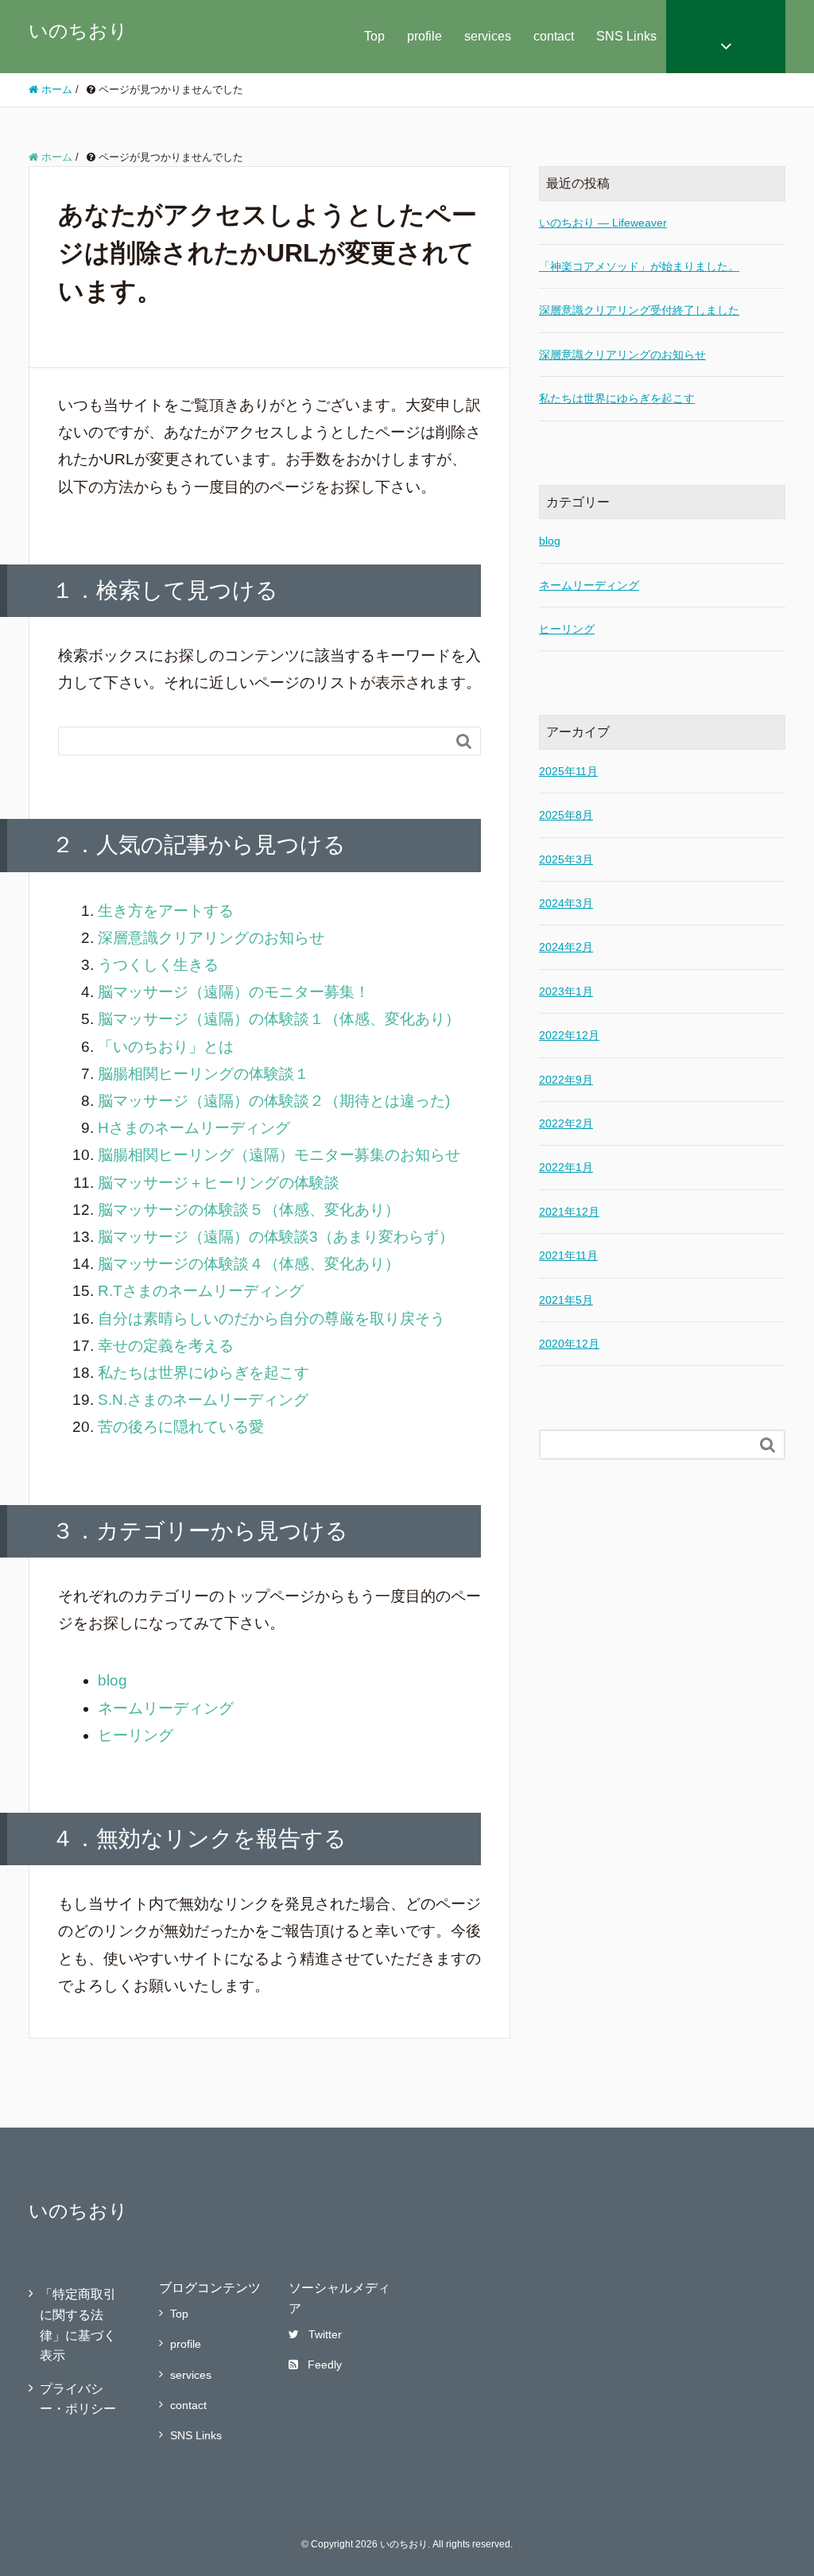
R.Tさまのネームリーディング (201, 1291)
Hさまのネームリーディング (194, 1128)
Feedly (325, 2365)
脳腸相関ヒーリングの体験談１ (203, 1074)
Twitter (325, 2334)
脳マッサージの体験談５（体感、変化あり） (249, 1210)
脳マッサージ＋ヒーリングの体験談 (219, 1183)
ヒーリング (136, 1735)
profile (424, 36)
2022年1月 (566, 1167)
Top (374, 36)
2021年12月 (569, 1212)
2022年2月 (566, 1123)
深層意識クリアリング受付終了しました (639, 310)
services (488, 36)
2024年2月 (566, 947)
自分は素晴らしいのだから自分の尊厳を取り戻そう (271, 1319)
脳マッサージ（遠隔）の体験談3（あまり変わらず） (276, 1237)
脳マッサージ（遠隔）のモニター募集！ (234, 992)
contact (554, 36)
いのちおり (78, 31)
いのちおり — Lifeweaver (603, 223)
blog (112, 1680)
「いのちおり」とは (166, 1047)
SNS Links (626, 36)
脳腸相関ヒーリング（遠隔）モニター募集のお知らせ (279, 1155)
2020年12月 (569, 1344)
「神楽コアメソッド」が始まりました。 (639, 266)
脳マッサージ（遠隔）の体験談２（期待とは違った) (274, 1101)
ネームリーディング (166, 1708)
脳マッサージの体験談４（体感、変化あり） (249, 1264)
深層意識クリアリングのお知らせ (211, 938)
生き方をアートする (166, 911)
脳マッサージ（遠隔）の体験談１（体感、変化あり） (279, 1019)
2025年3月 (566, 859)
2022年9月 (566, 1080)
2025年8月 (566, 815)
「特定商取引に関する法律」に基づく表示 (78, 2325)
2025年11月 (568, 771)
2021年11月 (568, 1255)
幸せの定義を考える (166, 1346)
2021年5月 (566, 1300)
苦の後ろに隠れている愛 (181, 1427)
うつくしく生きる (158, 965)
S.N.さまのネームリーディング (203, 1400)
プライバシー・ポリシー (78, 2399)
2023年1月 (566, 991)
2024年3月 (566, 903)
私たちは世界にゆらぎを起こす (203, 1373)
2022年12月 (569, 1035)
